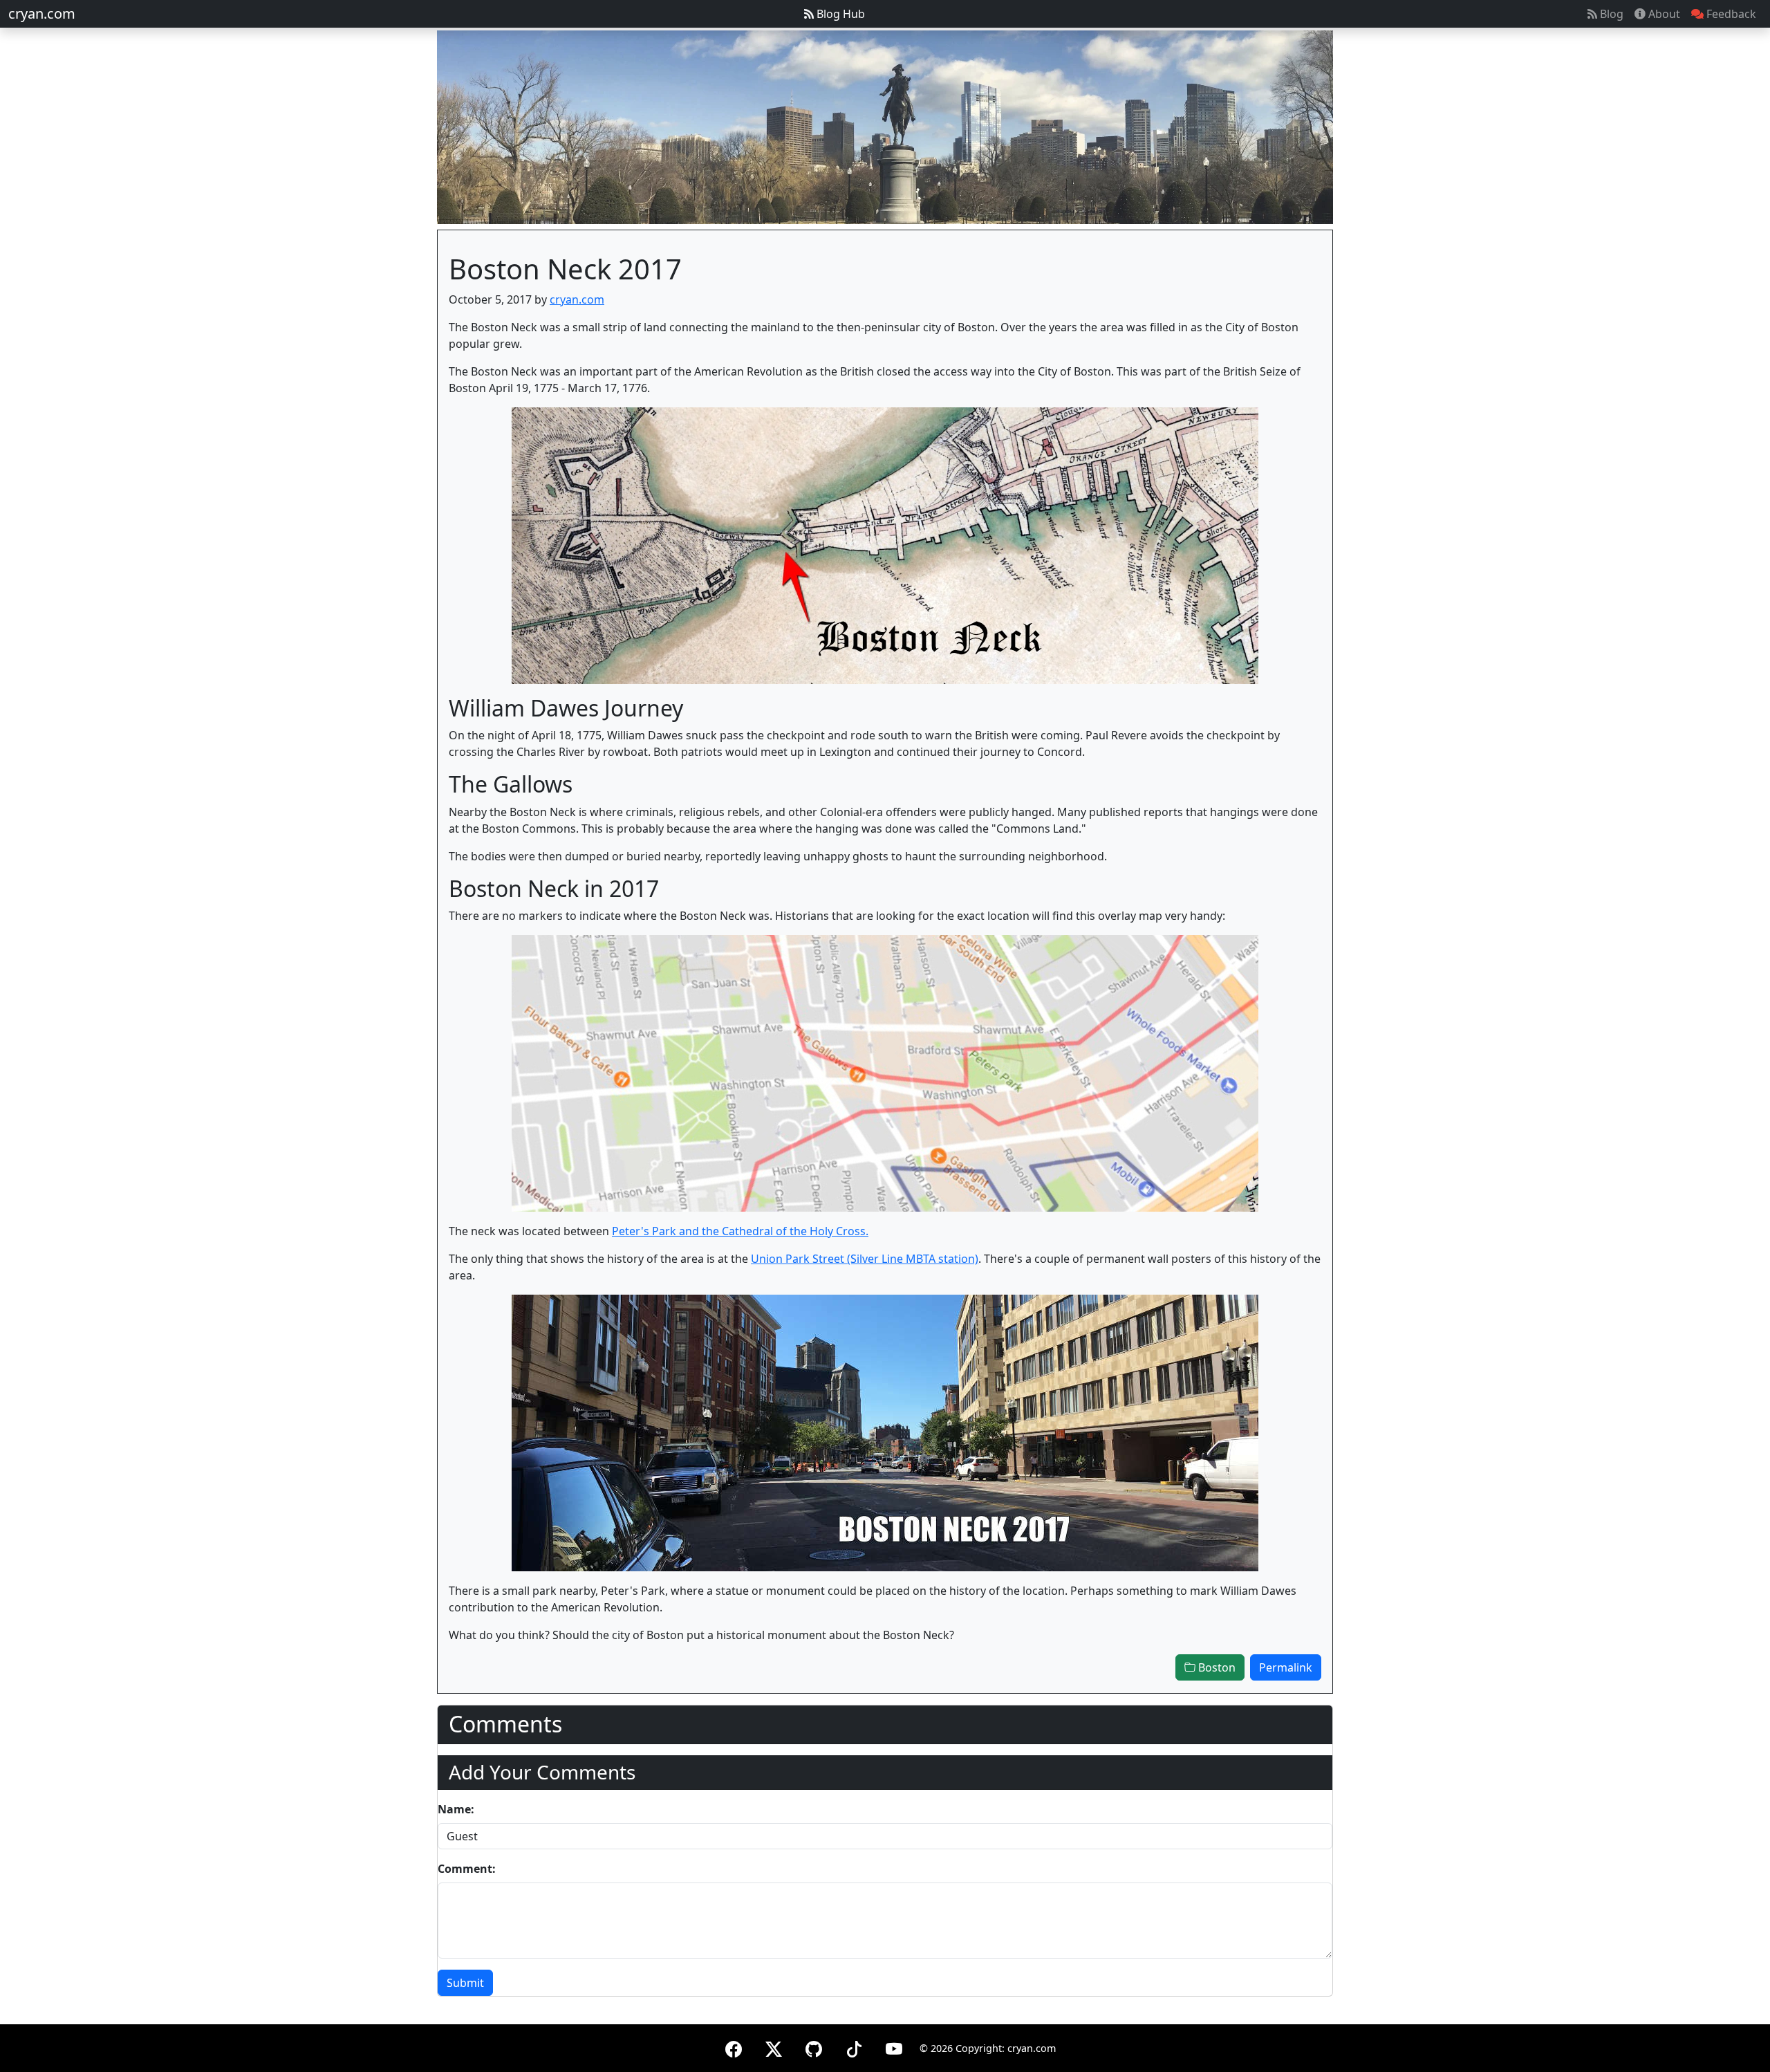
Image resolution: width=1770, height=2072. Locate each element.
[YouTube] (894, 2047)
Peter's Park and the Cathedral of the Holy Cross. (740, 1231)
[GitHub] (814, 2047)
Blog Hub (839, 14)
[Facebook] (734, 2047)
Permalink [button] (1286, 1667)
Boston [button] (1215, 1667)
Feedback (1730, 14)
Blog (1610, 14)
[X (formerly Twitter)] (774, 2047)
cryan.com (42, 13)
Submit (465, 1983)
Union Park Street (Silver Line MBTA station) (865, 1259)
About (1663, 14)
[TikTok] (854, 2047)
